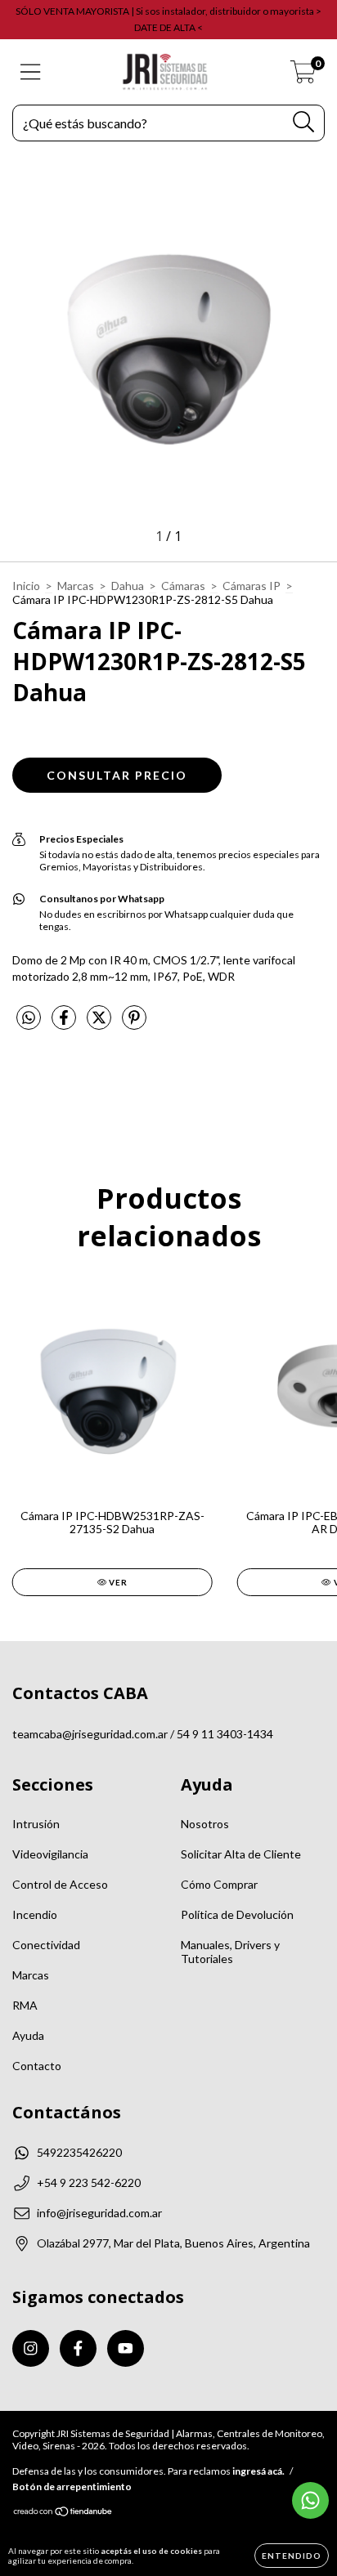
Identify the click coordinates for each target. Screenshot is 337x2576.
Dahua (128, 586)
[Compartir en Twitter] (100, 1024)
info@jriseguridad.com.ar (99, 2213)
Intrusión (36, 1824)
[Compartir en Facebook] (65, 1024)
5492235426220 (79, 2152)
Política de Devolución (237, 1914)
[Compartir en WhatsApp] (29, 1018)
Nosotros (205, 1824)
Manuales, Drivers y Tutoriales (230, 1952)
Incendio (35, 1914)
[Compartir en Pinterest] (134, 1024)
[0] (303, 76)
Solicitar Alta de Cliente (241, 1854)
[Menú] (31, 72)
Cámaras (183, 586)
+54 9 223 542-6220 (89, 2182)
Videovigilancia (50, 1854)
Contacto (37, 2066)
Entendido (292, 2556)
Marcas (76, 586)
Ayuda (28, 2035)
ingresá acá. (258, 2471)
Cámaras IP (252, 586)
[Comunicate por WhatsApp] (310, 2500)
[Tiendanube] (63, 2513)
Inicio (26, 586)
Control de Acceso (60, 1884)
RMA (25, 2005)
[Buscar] (304, 122)
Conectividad (46, 1945)
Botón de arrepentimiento (72, 2487)
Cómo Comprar (219, 1884)
